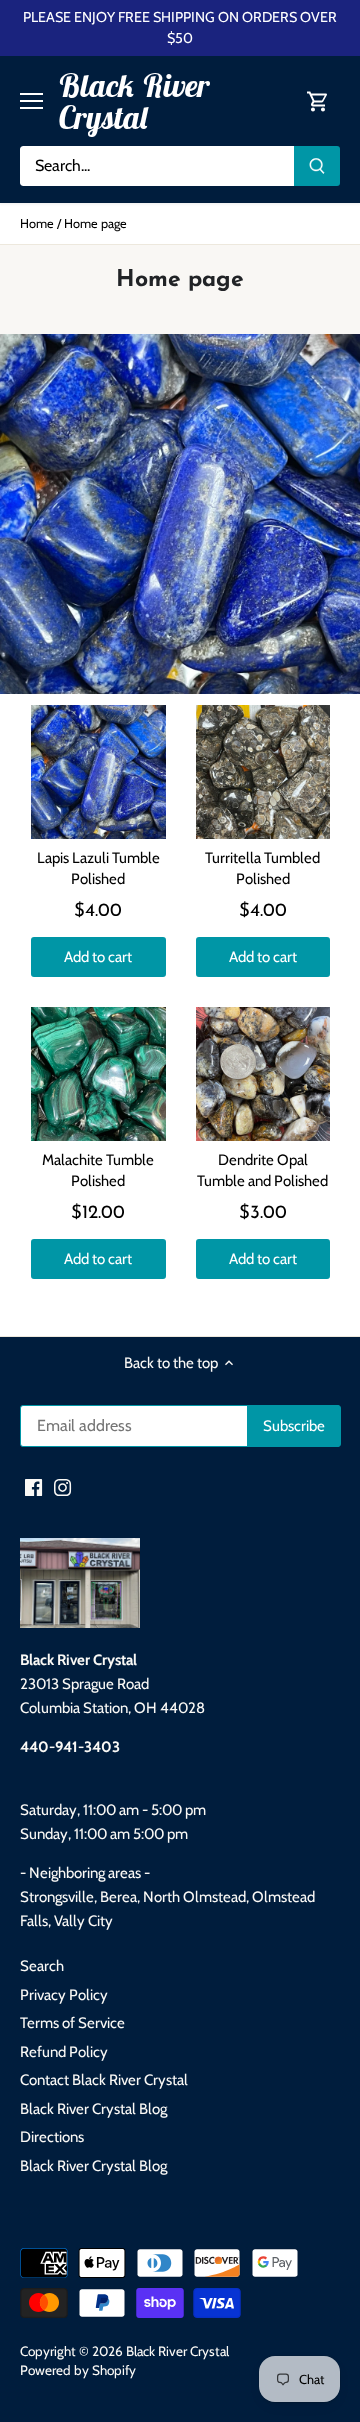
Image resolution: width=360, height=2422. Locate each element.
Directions (52, 2137)
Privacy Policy (64, 1995)
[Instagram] (62, 1486)
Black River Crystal (133, 101)
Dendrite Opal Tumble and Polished (262, 1170)
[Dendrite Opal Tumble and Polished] (263, 1074)
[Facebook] (33, 1486)
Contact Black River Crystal (104, 2080)
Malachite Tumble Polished (98, 1170)
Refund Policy (64, 2052)
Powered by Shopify (78, 2370)
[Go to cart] (318, 101)
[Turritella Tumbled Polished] (263, 772)
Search (42, 1966)
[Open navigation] (31, 101)
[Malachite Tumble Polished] (98, 1074)
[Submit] (317, 166)
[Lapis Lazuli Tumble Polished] (98, 772)
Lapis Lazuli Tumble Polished (98, 868)
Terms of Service (72, 2023)
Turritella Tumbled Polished (262, 868)
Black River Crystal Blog (93, 2109)
